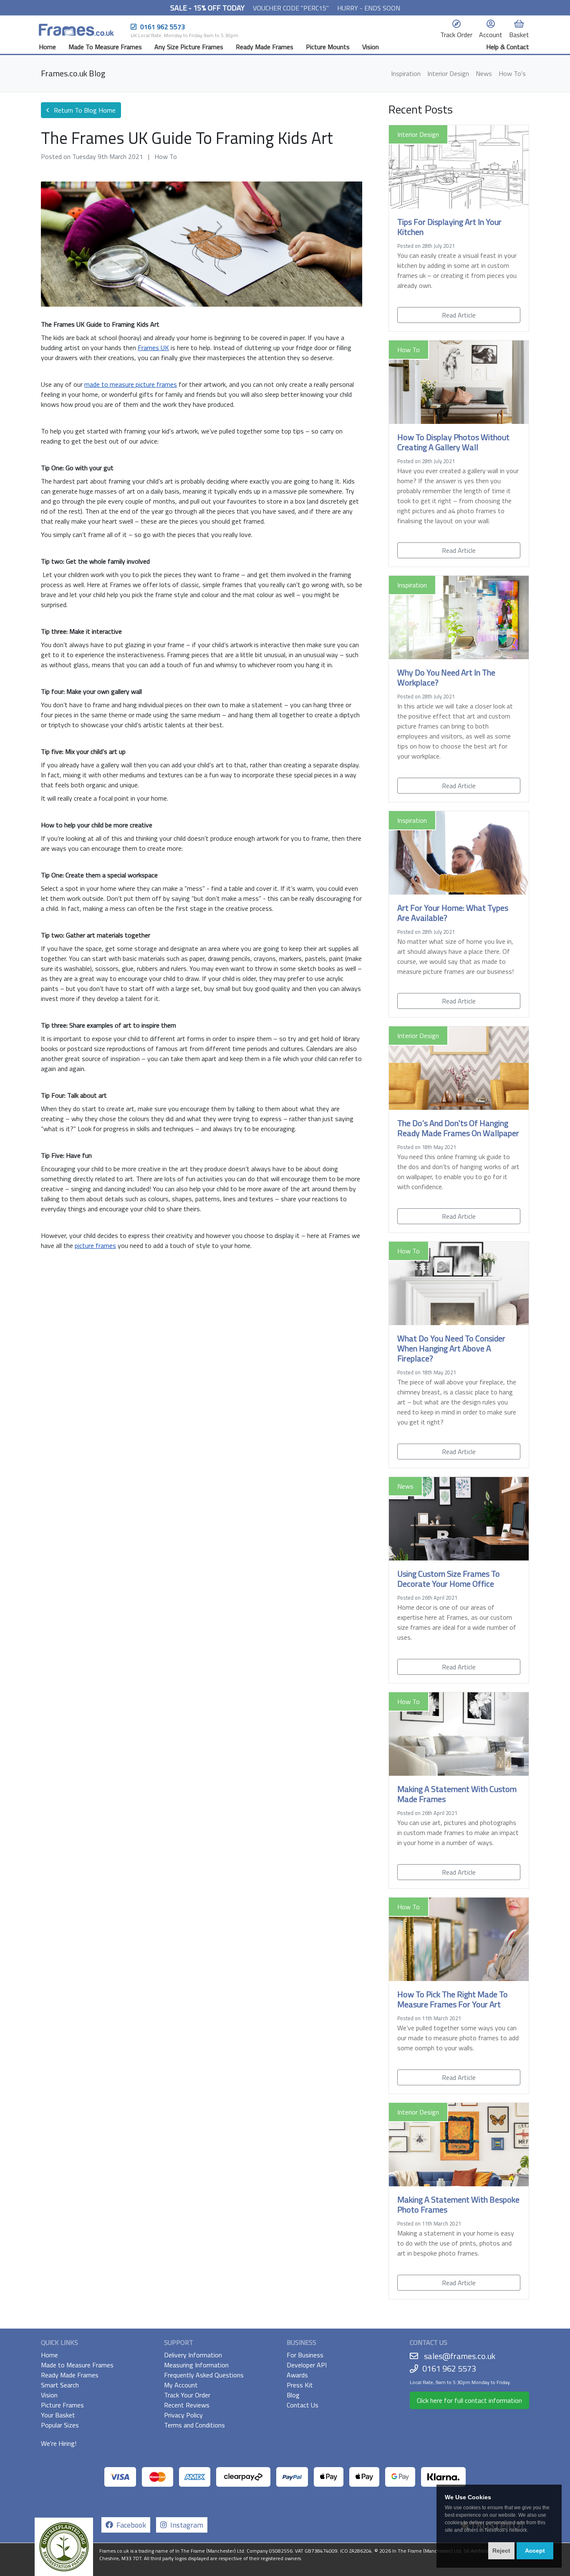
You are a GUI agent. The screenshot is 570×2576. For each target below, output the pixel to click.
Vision (371, 47)
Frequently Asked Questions (204, 2375)
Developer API (307, 2365)
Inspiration (406, 73)
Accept (535, 2551)
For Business (305, 2355)
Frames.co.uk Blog (73, 73)
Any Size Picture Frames (189, 47)
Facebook (130, 2525)
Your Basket (58, 2415)
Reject (501, 2551)
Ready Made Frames (265, 47)
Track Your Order (187, 2395)
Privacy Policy (183, 2415)
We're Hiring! (59, 2443)
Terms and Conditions (194, 2425)
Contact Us (303, 2405)
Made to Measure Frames (77, 2365)
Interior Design (448, 73)
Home (47, 47)
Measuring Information (196, 2365)
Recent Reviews (187, 2405)
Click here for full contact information (469, 2400)
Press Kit (300, 2385)
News (484, 73)
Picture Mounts (328, 47)
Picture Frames (62, 2405)
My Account (181, 2385)
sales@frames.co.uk (460, 2356)
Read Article (459, 315)
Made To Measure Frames (105, 47)
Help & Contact (508, 47)
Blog (293, 2395)
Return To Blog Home (84, 110)
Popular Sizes (60, 2425)
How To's (512, 73)
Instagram (185, 2525)
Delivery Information (193, 2355)
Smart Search (60, 2385)
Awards (297, 2375)
